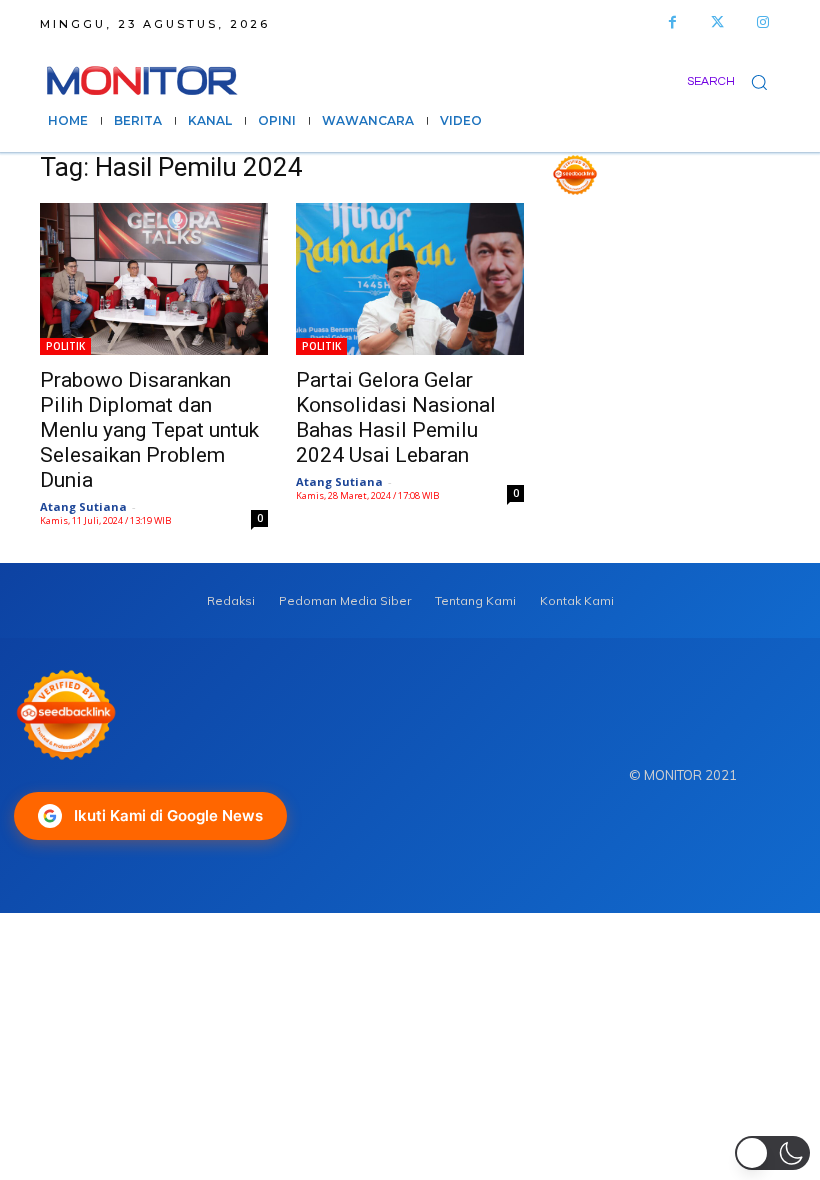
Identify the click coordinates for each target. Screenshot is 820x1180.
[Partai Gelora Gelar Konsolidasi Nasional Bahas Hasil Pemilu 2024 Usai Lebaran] (410, 279)
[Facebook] (672, 22)
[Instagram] (762, 22)
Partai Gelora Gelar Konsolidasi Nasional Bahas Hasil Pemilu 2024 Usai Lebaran (396, 417)
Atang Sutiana (83, 506)
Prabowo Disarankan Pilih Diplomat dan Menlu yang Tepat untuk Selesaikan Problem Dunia (149, 430)
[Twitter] (717, 22)
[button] (733, 81)
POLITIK (65, 346)
